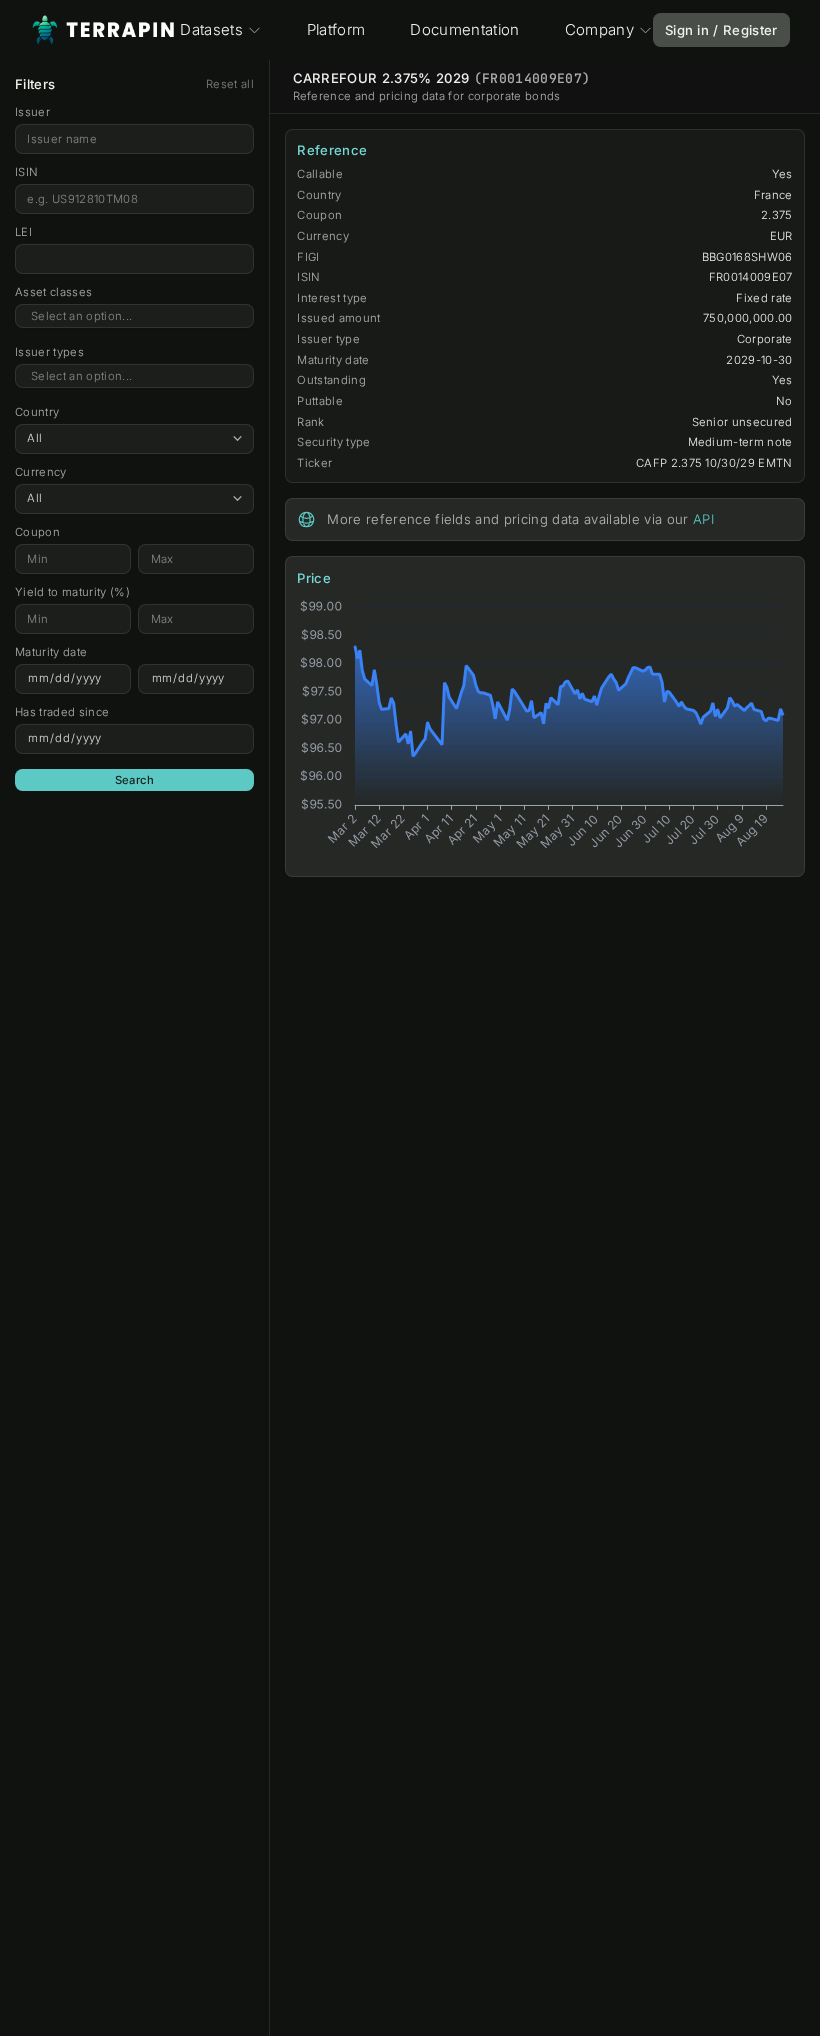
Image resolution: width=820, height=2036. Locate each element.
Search (135, 780)
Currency (41, 472)
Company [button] (599, 29)
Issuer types (49, 352)
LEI (23, 232)
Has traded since (62, 712)
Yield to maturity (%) (72, 592)
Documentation (464, 29)
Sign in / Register (721, 30)
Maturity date (51, 652)
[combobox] (134, 316)
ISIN (26, 172)
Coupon (37, 532)
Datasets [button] (211, 29)
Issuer (32, 112)
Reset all (230, 84)
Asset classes (53, 292)
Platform (336, 29)
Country (37, 412)
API (703, 519)
